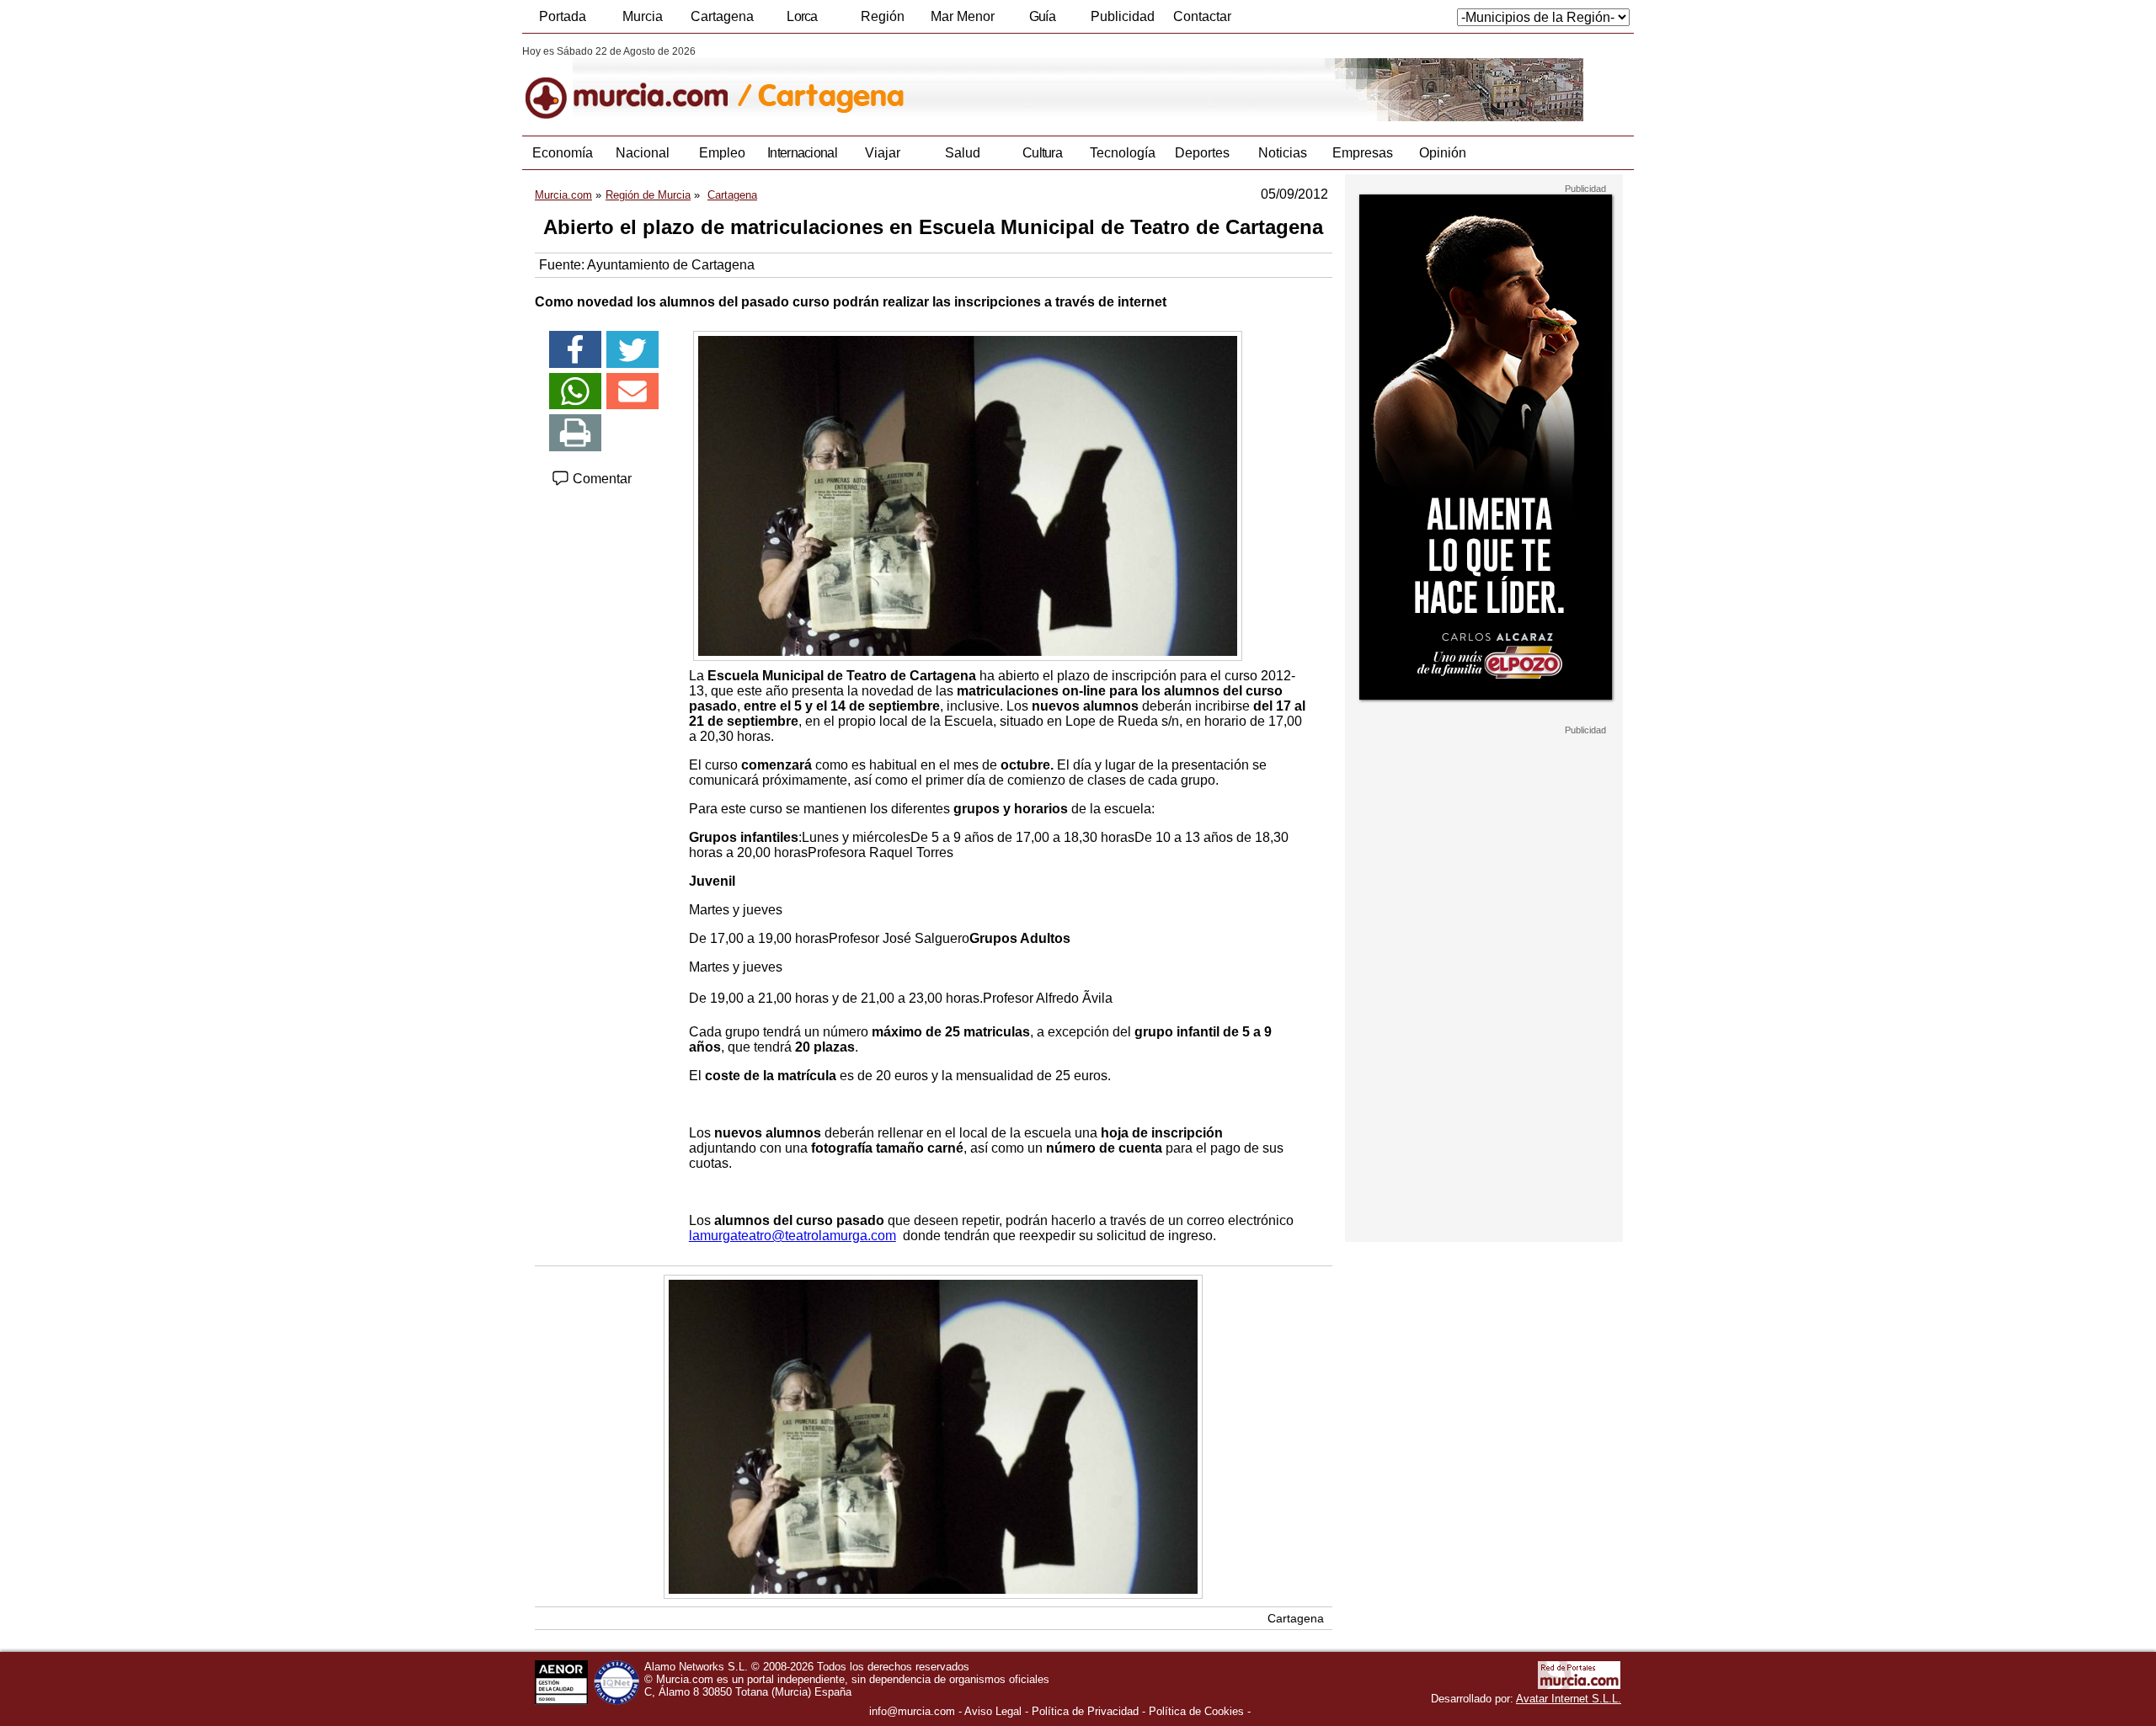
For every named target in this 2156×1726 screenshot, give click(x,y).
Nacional (643, 153)
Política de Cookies (1196, 1711)
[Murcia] (638, 83)
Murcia (643, 16)
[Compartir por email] (632, 392)
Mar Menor (963, 16)
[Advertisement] (1484, 988)
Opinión (1443, 153)
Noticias (1283, 153)
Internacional (802, 153)
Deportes (1202, 153)
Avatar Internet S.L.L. (1569, 1699)
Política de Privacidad (1085, 1711)
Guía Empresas (1042, 21)
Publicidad (1123, 16)
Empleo (722, 153)
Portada (563, 16)
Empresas (1363, 153)
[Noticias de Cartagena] (933, 83)
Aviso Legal (993, 1711)
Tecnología (1123, 153)
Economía (563, 153)
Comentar (600, 479)
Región (883, 16)
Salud (963, 153)
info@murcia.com (912, 1711)
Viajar (883, 153)
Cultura (1042, 153)
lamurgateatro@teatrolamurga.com (792, 1236)
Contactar (1202, 16)
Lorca (802, 16)
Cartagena (722, 16)
